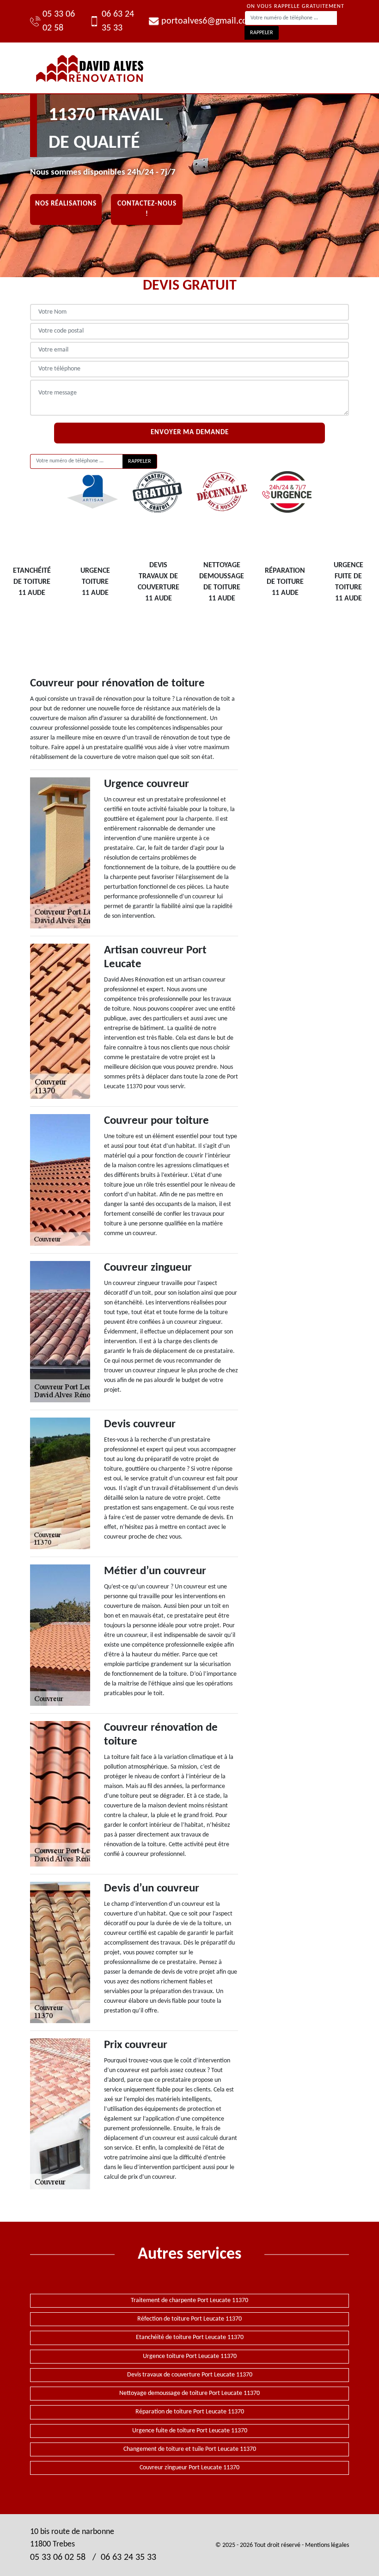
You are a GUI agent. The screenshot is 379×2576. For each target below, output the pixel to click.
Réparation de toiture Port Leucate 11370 (190, 2412)
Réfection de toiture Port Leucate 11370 (189, 2319)
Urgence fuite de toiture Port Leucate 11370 (190, 2431)
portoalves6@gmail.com (203, 21)
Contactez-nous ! (147, 209)
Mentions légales (327, 2545)
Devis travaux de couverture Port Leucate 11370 (190, 2375)
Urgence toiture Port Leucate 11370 (190, 2356)
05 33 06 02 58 (59, 21)
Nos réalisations (66, 204)
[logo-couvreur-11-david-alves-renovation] (90, 68)
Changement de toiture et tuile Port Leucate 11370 (190, 2449)
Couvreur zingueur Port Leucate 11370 (189, 2468)
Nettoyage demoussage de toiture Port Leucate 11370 (189, 2393)
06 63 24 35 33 (118, 21)
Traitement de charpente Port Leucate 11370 (189, 2300)
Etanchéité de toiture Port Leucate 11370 (190, 2337)
